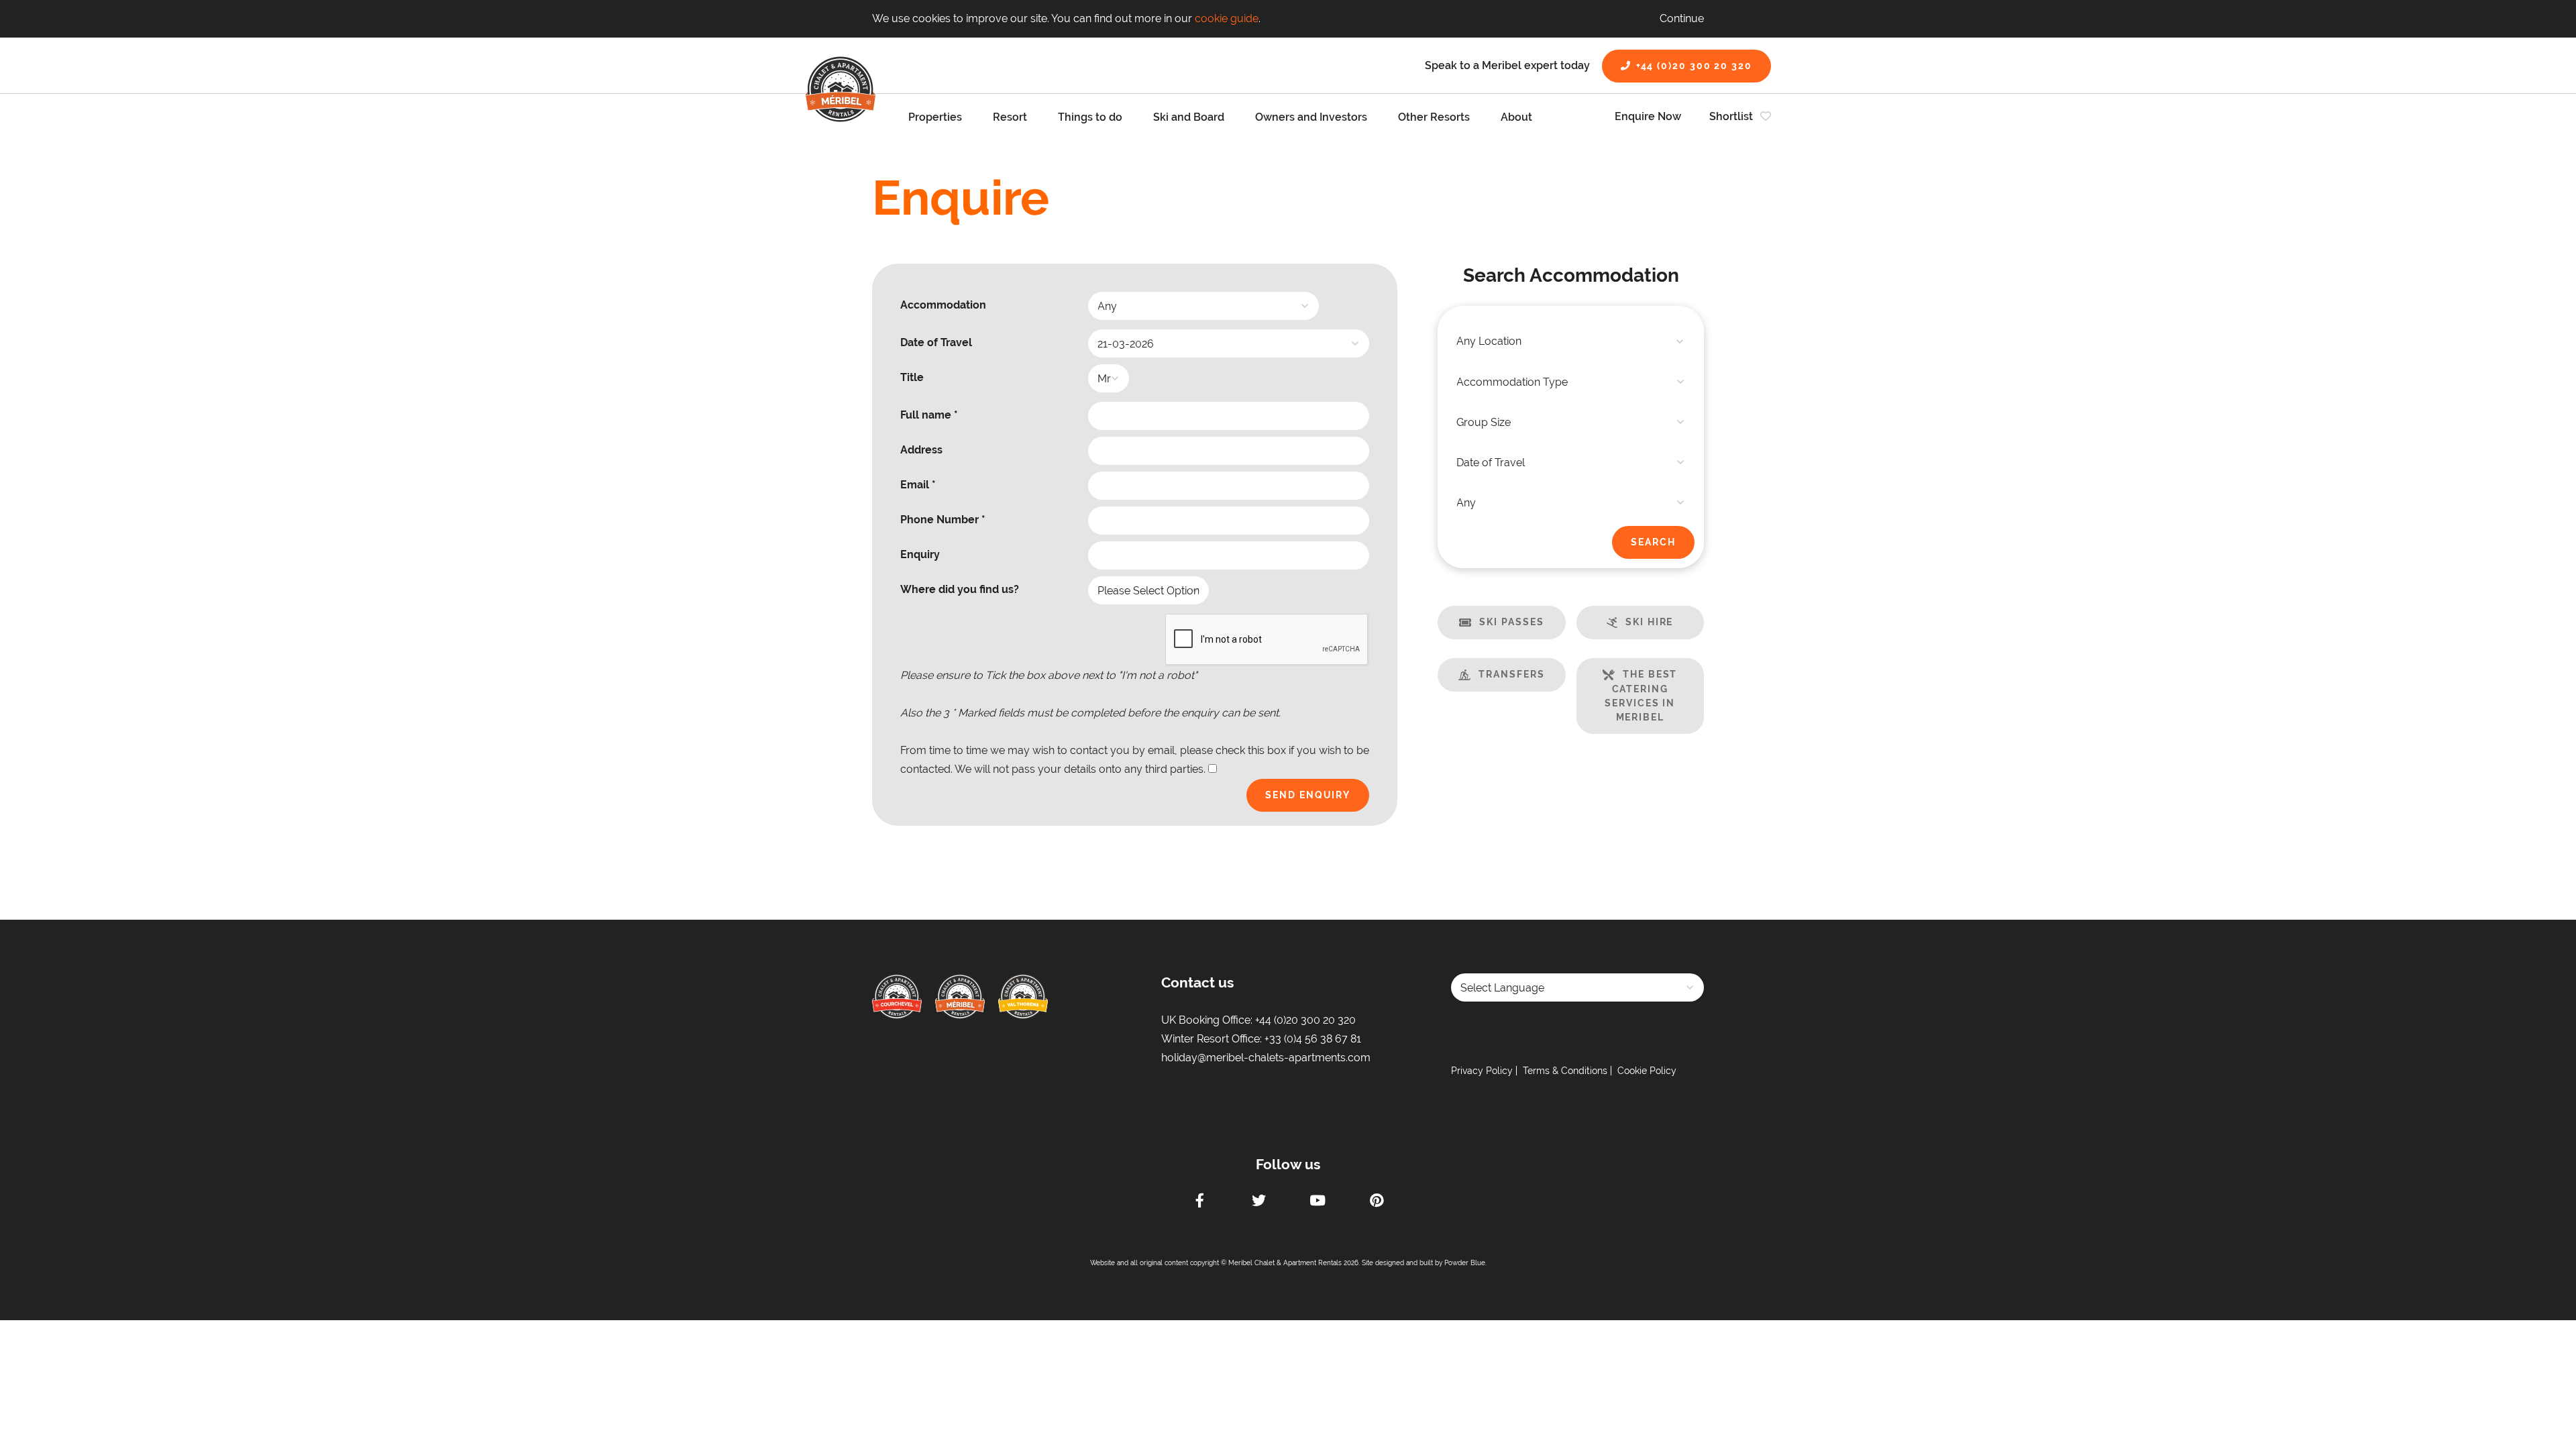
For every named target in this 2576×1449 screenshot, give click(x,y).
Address (921, 450)
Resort (1010, 117)
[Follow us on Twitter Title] (1258, 1202)
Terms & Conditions (1565, 1071)
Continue (1682, 18)
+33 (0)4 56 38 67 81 (1313, 1039)
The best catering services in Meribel (1641, 696)
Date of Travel (936, 342)
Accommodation (943, 305)
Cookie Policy (1647, 1071)
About (1516, 117)
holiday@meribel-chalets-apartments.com (1266, 1058)
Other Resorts (1434, 117)
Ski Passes (1511, 622)
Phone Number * (943, 520)
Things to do (1090, 117)
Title (912, 377)
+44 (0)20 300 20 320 (1694, 66)
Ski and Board (1189, 117)
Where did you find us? (960, 589)
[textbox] (1571, 341)
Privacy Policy (1482, 1071)
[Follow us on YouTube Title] (1318, 1202)
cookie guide (1227, 18)
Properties (935, 117)
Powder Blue (1465, 1263)
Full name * (929, 415)
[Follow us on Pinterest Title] (1377, 1202)
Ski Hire (1649, 622)
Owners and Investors (1311, 117)
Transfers (1511, 674)
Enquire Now (1648, 116)
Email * (918, 485)
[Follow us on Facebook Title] (1199, 1202)
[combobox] (1571, 341)
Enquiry (920, 554)
